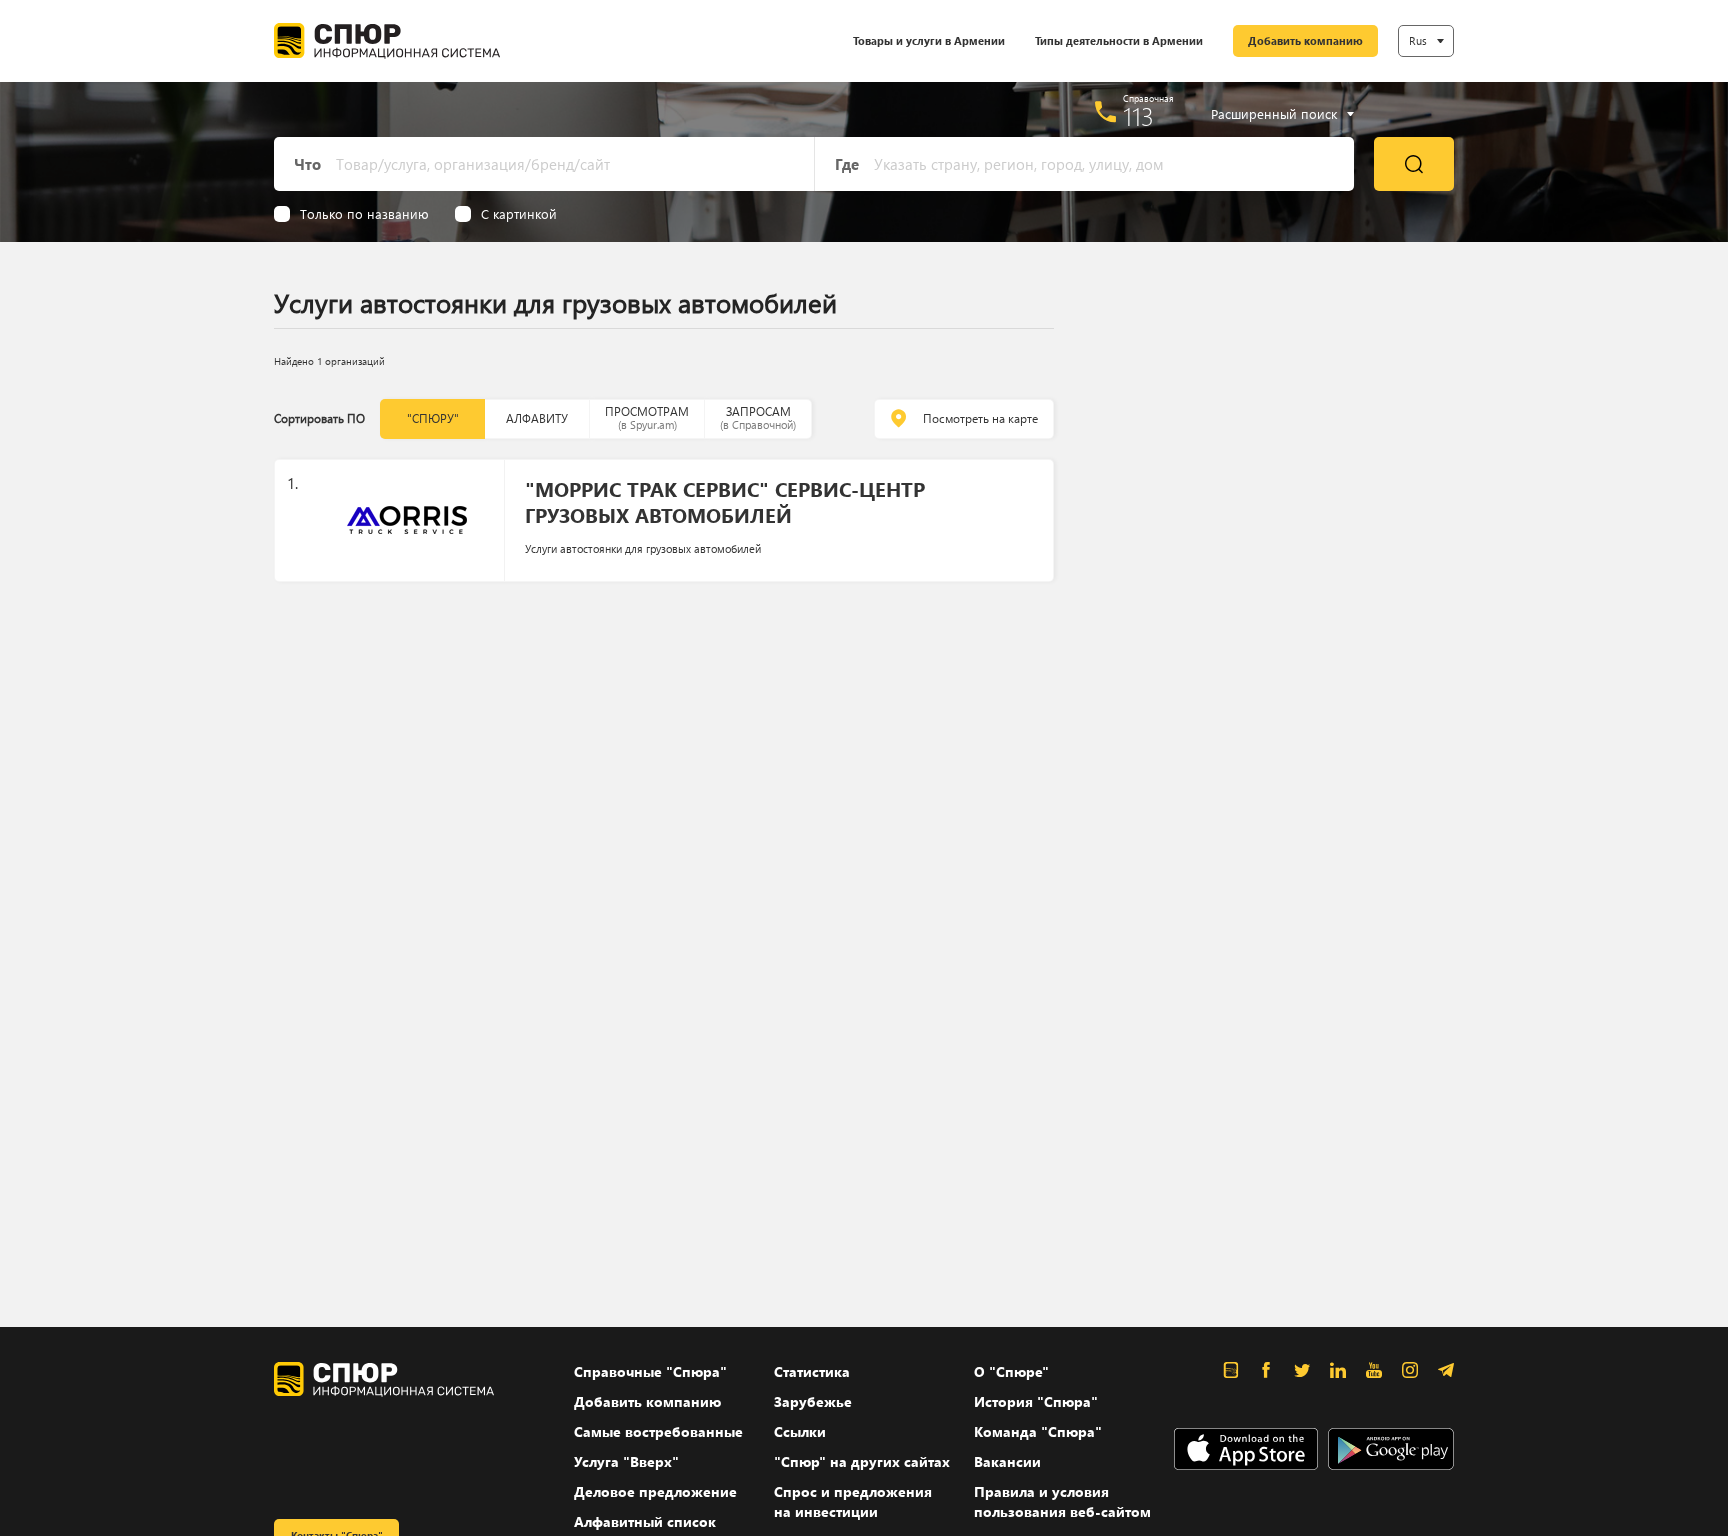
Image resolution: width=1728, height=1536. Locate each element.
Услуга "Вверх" (626, 1461)
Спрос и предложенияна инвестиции (853, 1501)
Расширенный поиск (1274, 114)
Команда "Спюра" (1038, 1431)
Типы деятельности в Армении (1119, 40)
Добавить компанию (1305, 40)
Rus (1418, 40)
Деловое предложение (655, 1491)
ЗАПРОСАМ (758, 417)
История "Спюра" (1036, 1401)
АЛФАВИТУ (537, 418)
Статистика (812, 1371)
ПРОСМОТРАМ (647, 417)
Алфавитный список (645, 1521)
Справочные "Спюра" (650, 1371)
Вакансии (1007, 1461)
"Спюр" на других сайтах (862, 1461)
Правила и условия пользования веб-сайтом (1062, 1501)
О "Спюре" (1011, 1371)
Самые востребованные (658, 1431)
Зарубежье (813, 1401)
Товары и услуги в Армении (929, 40)
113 (1138, 116)
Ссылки (800, 1431)
